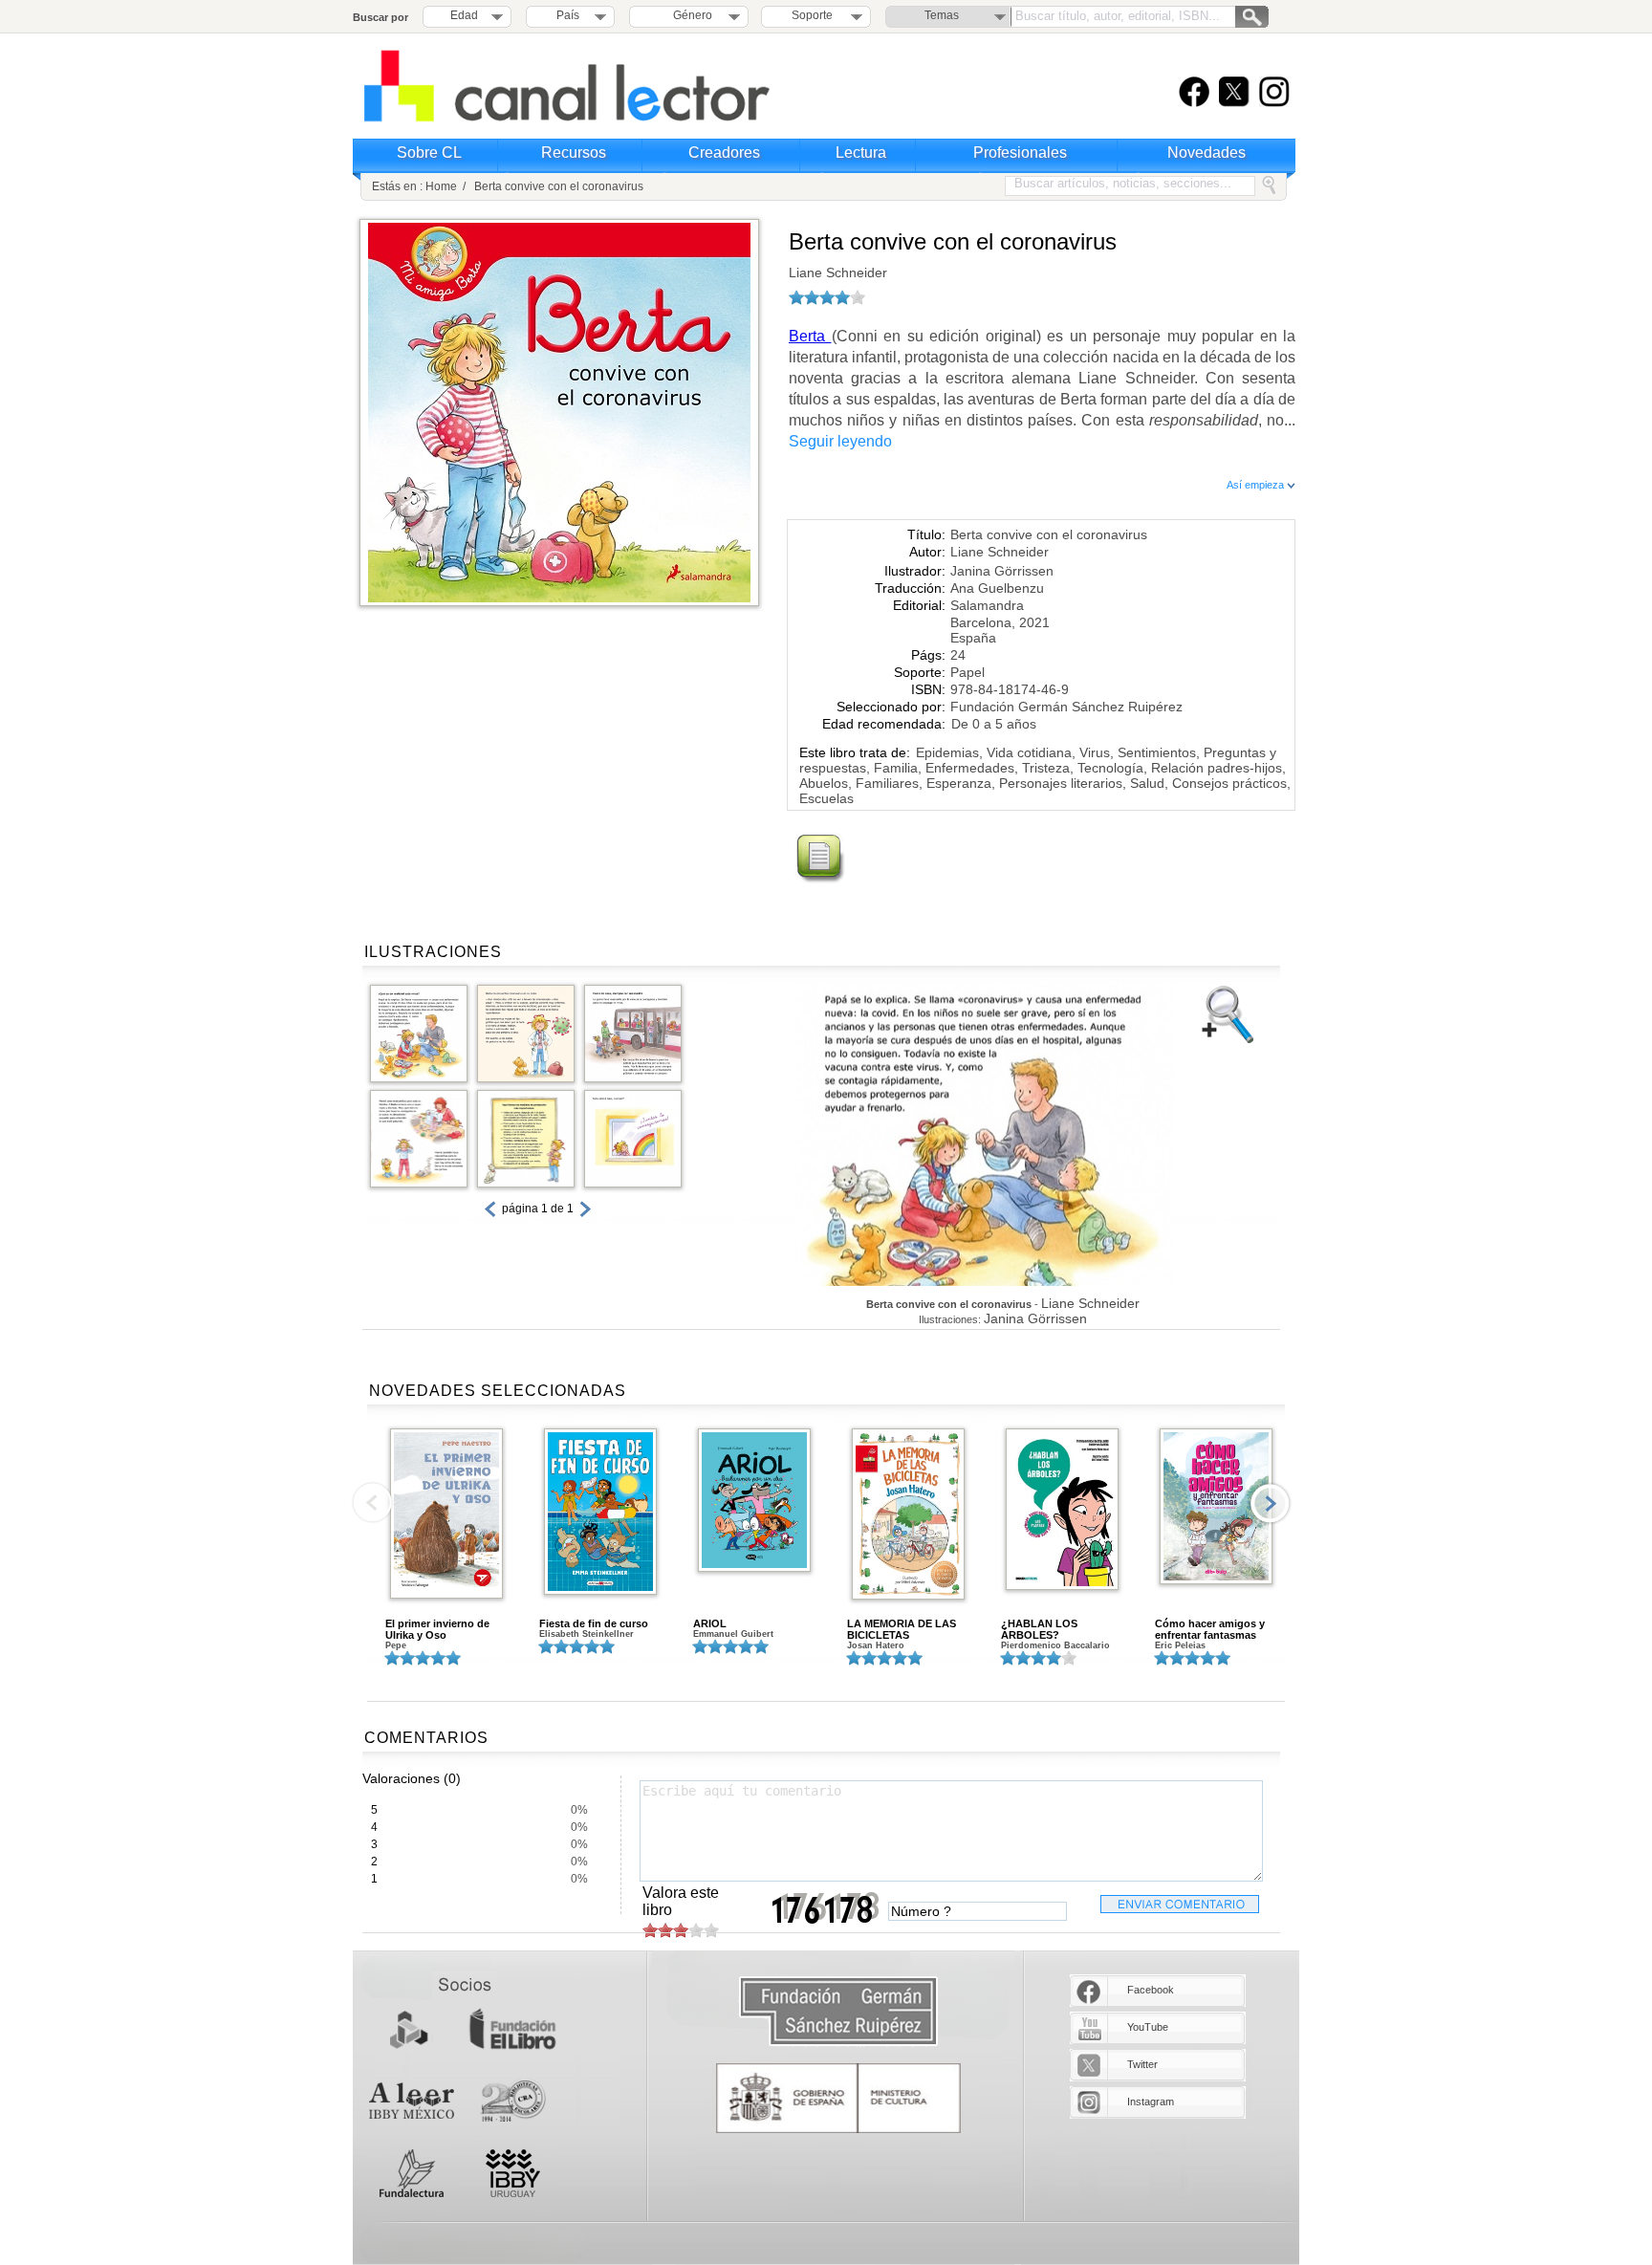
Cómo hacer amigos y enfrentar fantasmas (1210, 1629)
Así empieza (1257, 485)
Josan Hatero (876, 1645)
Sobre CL (429, 152)
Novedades (1206, 152)
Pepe (396, 1645)
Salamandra (987, 605)
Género (690, 15)
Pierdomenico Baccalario (1055, 1645)
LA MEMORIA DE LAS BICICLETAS (902, 1629)
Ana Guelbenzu (997, 588)
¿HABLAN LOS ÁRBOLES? (1039, 1629)
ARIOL (710, 1623)
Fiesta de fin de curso (594, 1623)
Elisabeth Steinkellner (587, 1634)
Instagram (1151, 2102)
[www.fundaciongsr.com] (838, 2012)
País (568, 15)
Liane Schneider (838, 272)
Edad (464, 15)
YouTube (1148, 2027)
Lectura (861, 152)
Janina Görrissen (1002, 571)
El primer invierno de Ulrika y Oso (437, 1629)
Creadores (724, 152)
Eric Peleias (1180, 1645)
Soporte (812, 15)
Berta (810, 336)
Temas (942, 15)
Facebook (1151, 1990)
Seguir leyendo (840, 441)
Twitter (1142, 2064)
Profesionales (1020, 152)
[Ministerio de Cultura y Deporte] (838, 2098)
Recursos (574, 152)
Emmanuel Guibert (733, 1634)
